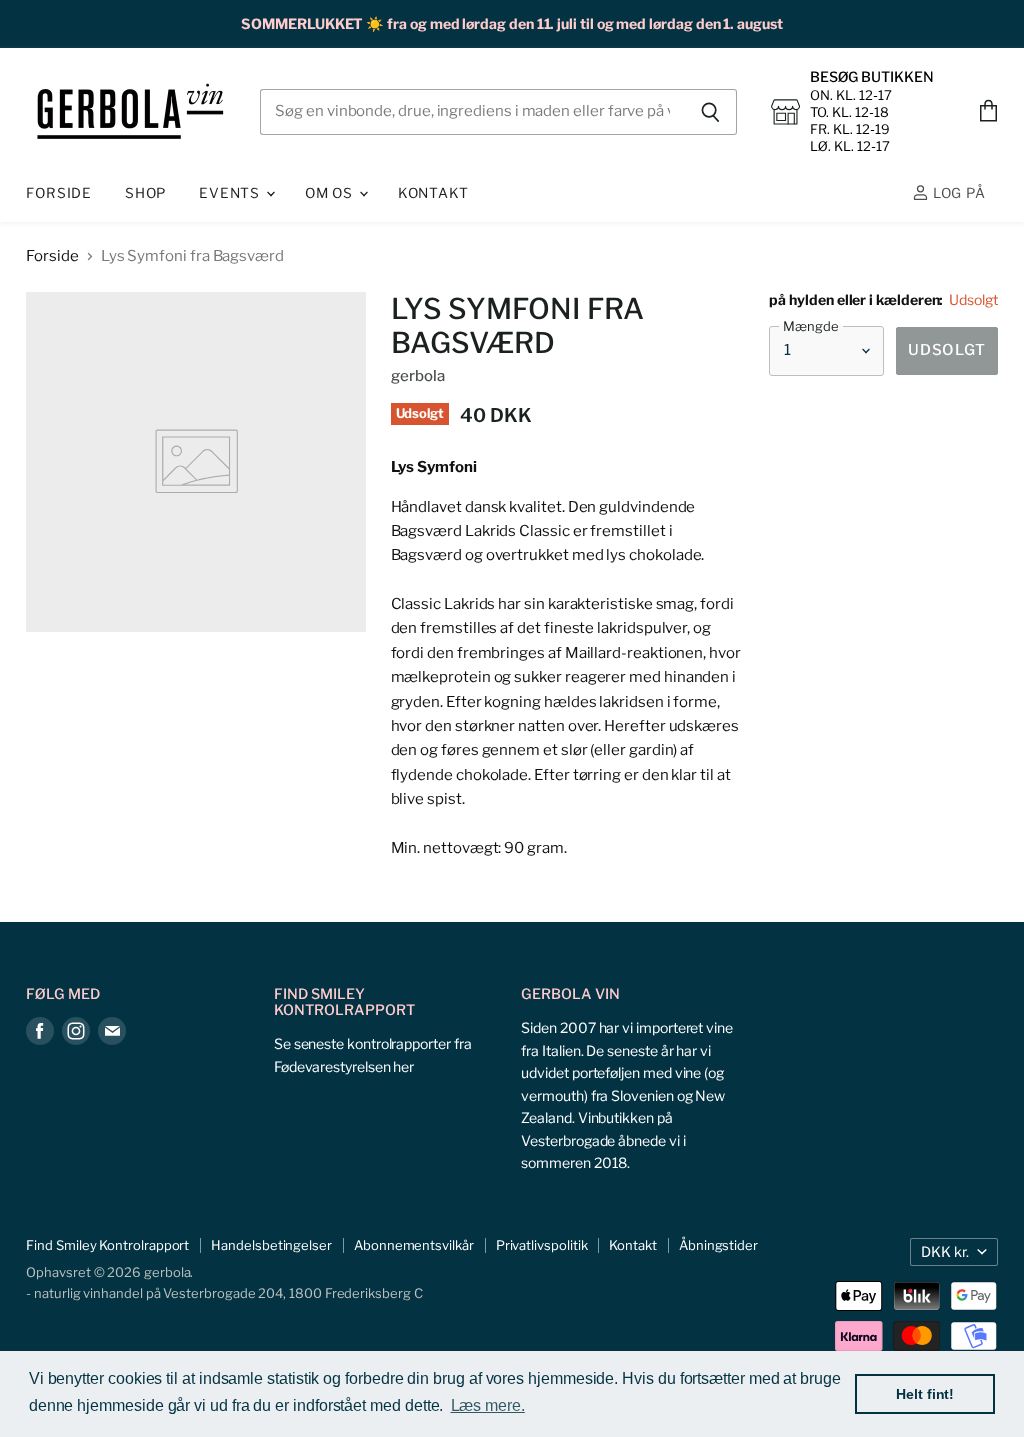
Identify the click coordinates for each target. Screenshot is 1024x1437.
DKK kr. (945, 1251)
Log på (957, 193)
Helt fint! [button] (925, 1394)
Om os (331, 193)
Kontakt (433, 193)
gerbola (418, 376)
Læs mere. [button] (488, 1405)
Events (231, 193)
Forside (59, 193)
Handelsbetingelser (271, 1245)
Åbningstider (718, 1245)
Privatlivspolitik (542, 1245)
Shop (145, 193)
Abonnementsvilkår (414, 1245)
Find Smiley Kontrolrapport (107, 1245)
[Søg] (710, 112)
